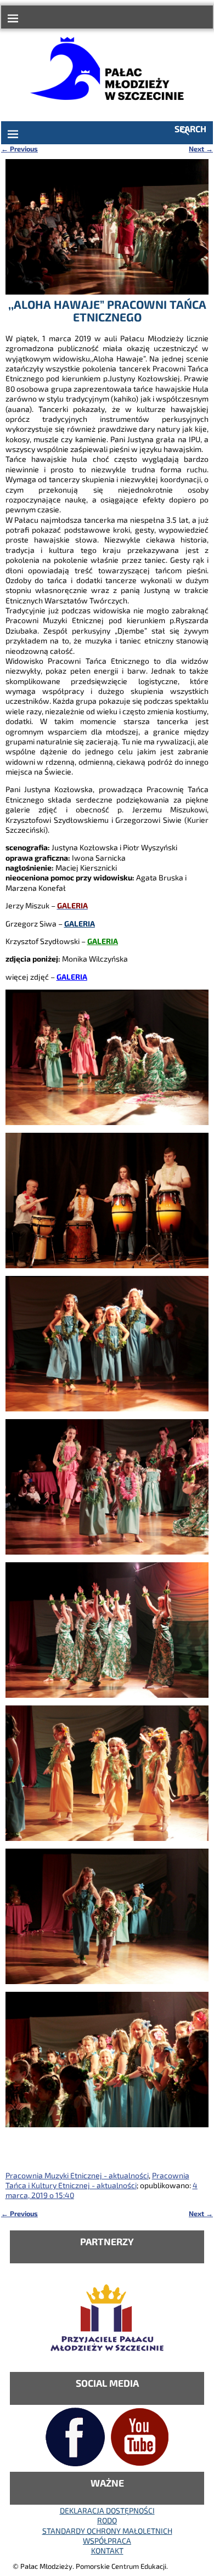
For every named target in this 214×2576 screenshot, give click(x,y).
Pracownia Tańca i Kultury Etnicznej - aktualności (97, 2180)
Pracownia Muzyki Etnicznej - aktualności (77, 2175)
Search (190, 129)
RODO (107, 2520)
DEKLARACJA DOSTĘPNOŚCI (107, 2510)
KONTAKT (107, 2550)
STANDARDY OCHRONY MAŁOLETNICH (107, 2531)
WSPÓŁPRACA (107, 2541)
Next (201, 149)
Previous (19, 149)
